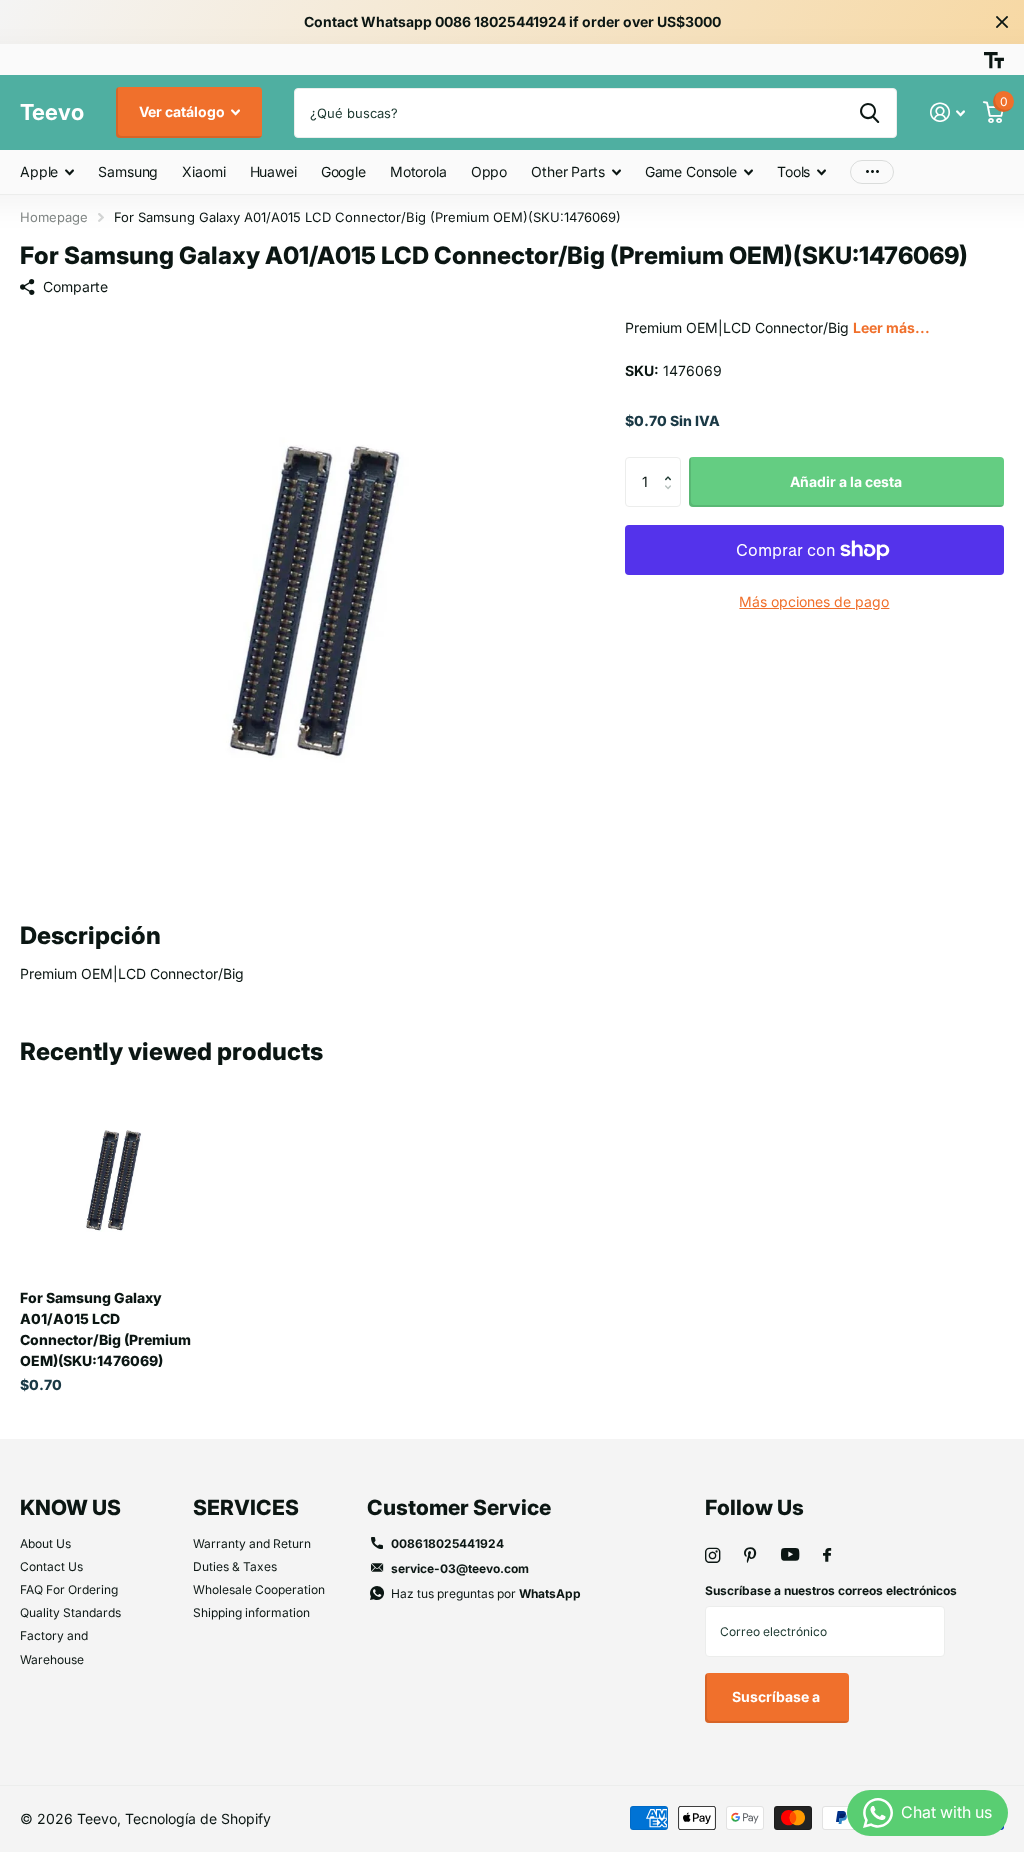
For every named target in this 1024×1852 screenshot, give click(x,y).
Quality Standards (70, 1612)
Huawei (273, 171)
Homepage (54, 217)
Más (872, 172)
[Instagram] (712, 1555)
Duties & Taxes (235, 1566)
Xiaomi (203, 171)
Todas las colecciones (47, 173)
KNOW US (70, 1507)
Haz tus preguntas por (486, 1593)
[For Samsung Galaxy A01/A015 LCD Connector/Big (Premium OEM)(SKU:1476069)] (112, 1182)
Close (1002, 22)
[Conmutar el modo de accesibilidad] (994, 60)
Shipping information (251, 1612)
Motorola (418, 171)
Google (343, 171)
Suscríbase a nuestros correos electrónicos (831, 1590)
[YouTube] (790, 1555)
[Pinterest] (750, 1555)
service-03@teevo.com (460, 1568)
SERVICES (246, 1507)
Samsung (128, 171)
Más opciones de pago (814, 601)
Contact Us (51, 1566)
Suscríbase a (777, 1696)
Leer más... (891, 327)
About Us (45, 1543)
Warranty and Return (252, 1543)
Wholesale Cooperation (259, 1589)
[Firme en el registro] (947, 112)
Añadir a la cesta (846, 481)
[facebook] (827, 1556)
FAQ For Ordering (69, 1589)
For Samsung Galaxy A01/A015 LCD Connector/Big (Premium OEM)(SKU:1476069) (105, 1329)
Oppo (489, 171)
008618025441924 (447, 1543)
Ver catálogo (183, 111)
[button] (673, 464)
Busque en (869, 113)
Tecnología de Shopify (198, 1818)
